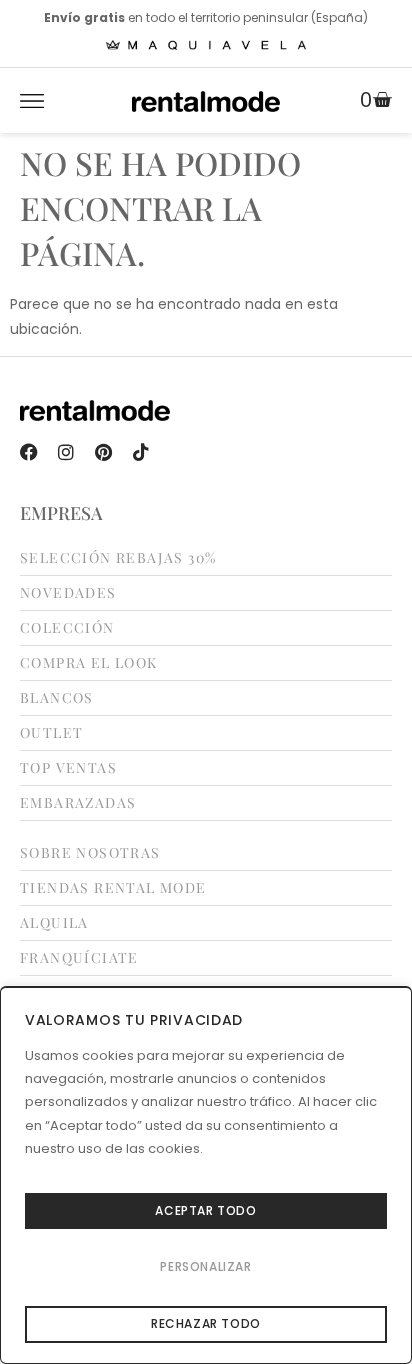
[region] (206, 1175)
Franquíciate (79, 958)
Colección (67, 628)
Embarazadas (78, 803)
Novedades (68, 593)
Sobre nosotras (90, 853)
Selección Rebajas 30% (118, 558)
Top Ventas (68, 768)
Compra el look (89, 663)
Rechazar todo (206, 1323)
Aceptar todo (205, 1210)
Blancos (57, 698)
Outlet (51, 733)
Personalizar (205, 1266)
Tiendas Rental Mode (113, 888)
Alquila (54, 923)
